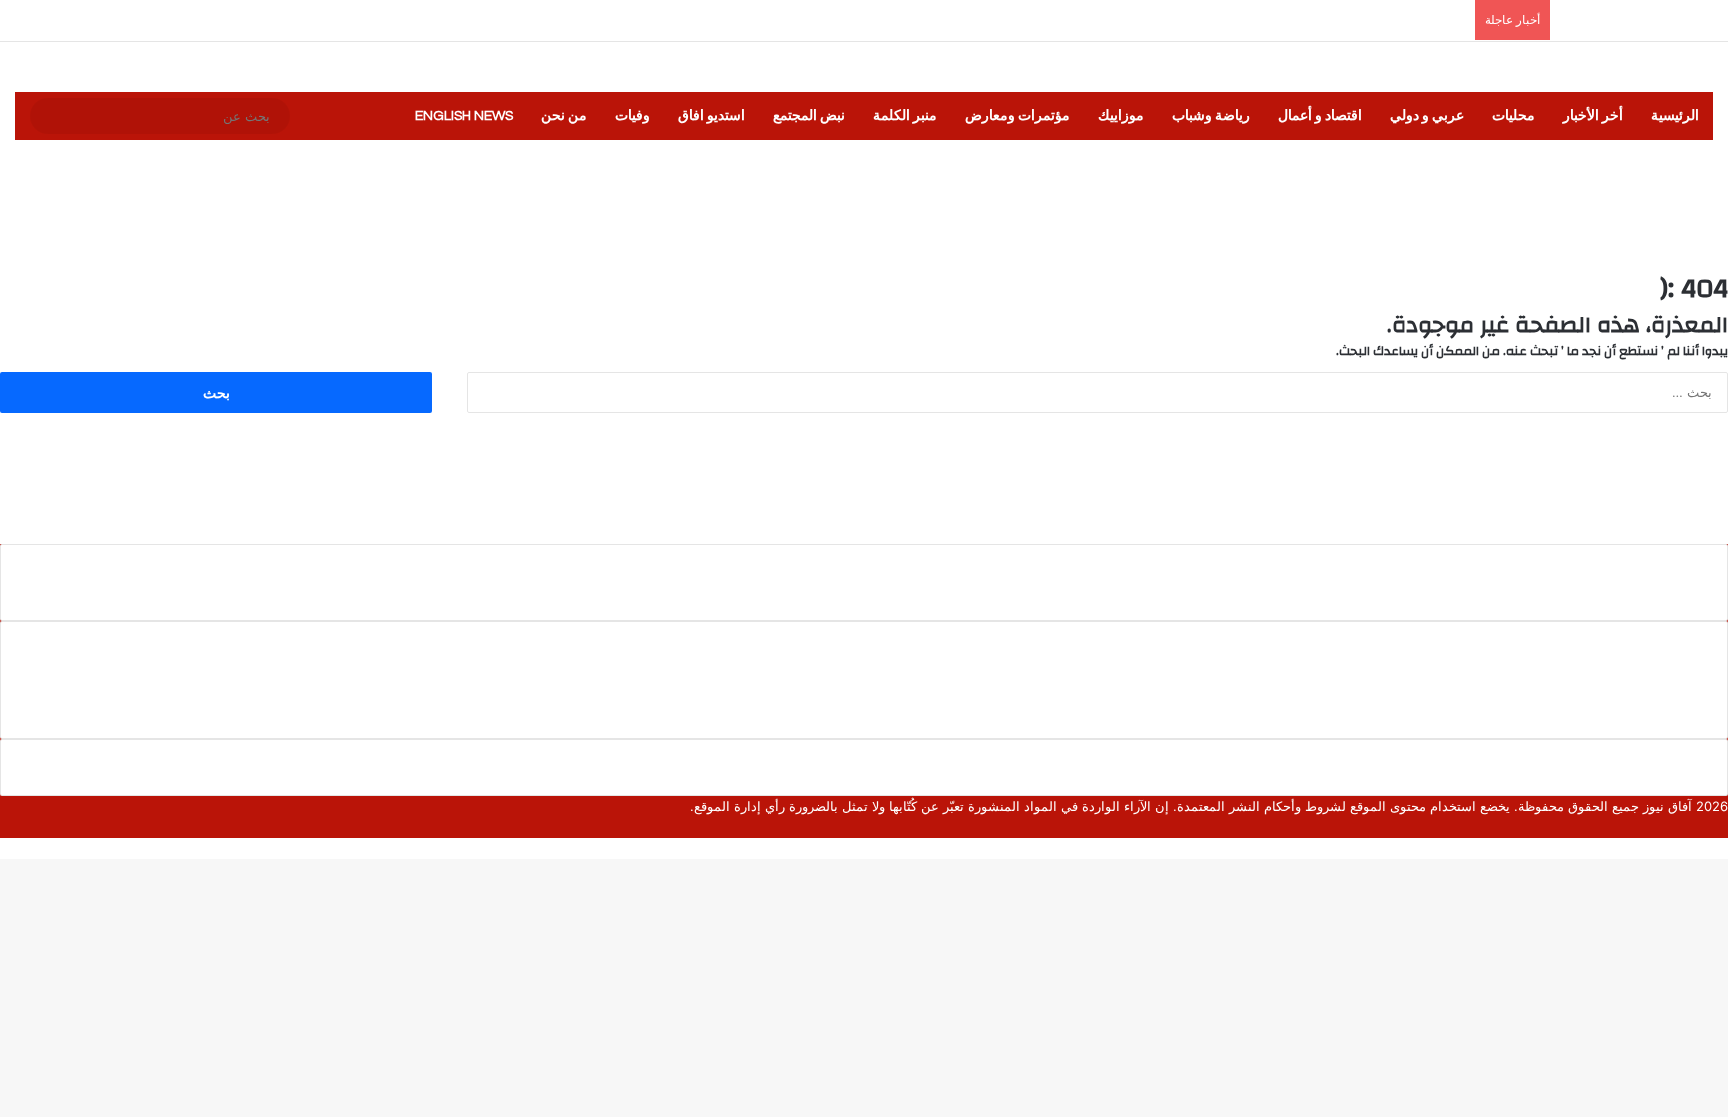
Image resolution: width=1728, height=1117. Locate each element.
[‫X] (1707, 827)
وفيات (632, 116)
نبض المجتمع (809, 116)
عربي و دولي (1427, 116)
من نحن (564, 116)
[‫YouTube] (1675, 827)
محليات (1513, 116)
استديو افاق (711, 116)
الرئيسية (1675, 116)
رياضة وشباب (1211, 116)
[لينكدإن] (1691, 827)
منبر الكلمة (905, 116)
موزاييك (1121, 116)
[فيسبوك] (1723, 827)
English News (464, 116)
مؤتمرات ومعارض (1017, 116)
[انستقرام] (1659, 827)
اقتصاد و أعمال (1320, 116)
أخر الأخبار (1593, 116)
